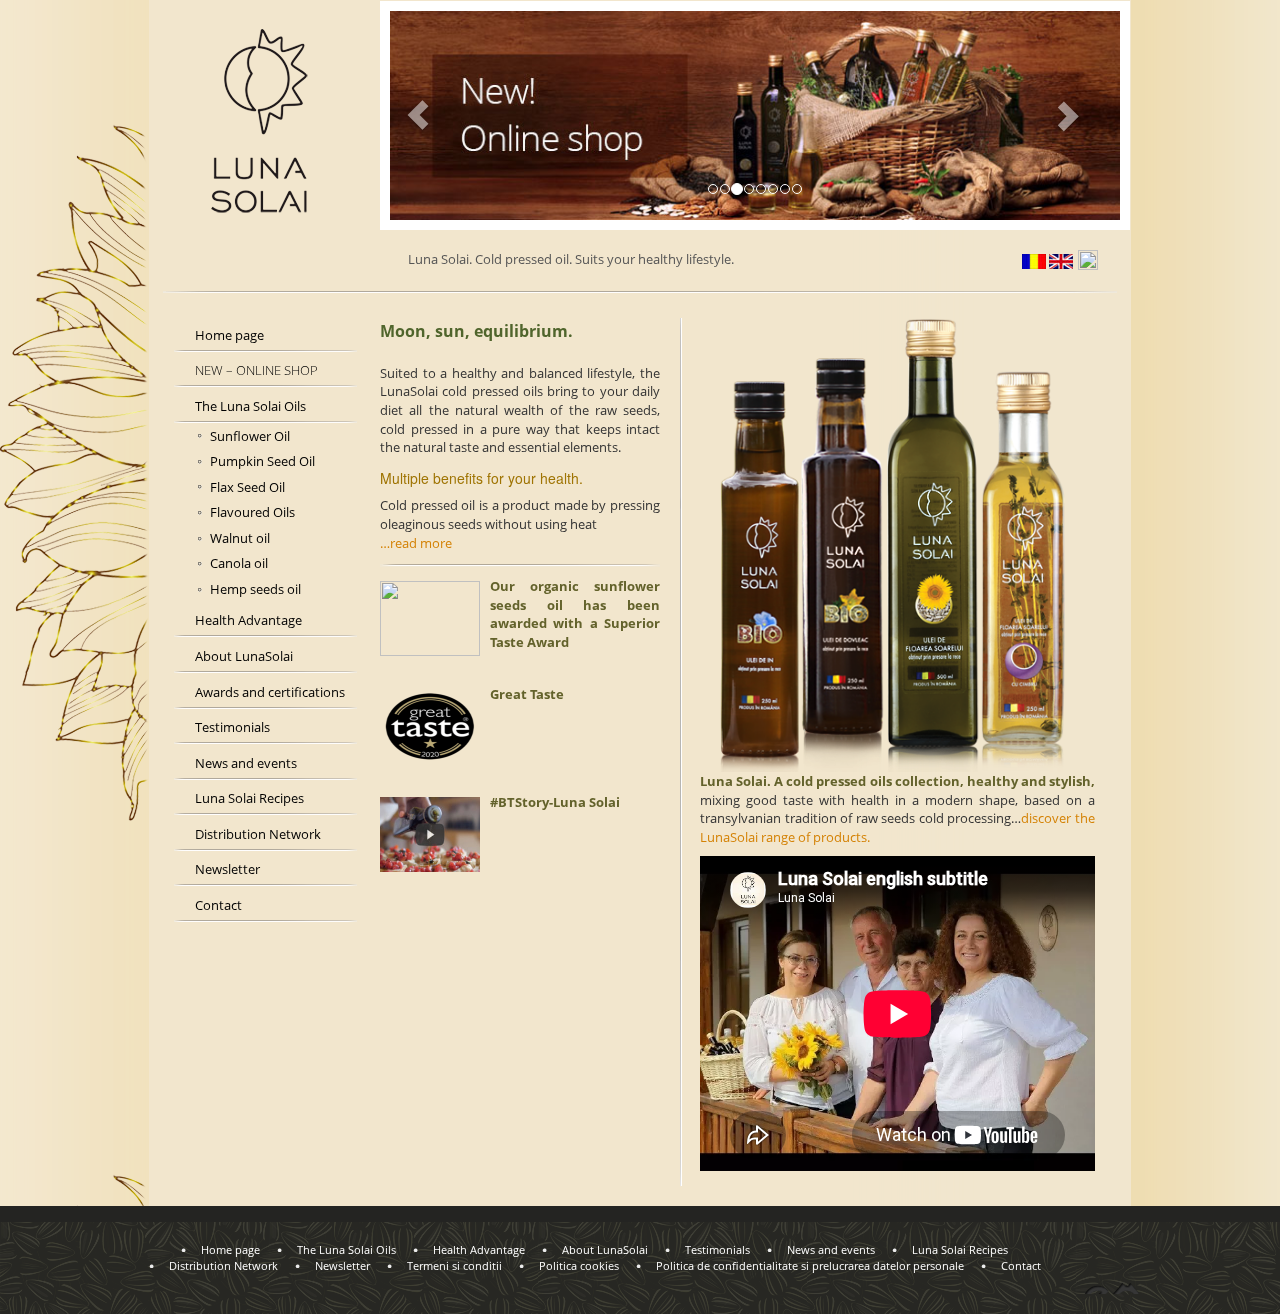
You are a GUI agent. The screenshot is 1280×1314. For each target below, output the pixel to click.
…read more (416, 543)
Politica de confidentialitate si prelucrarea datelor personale (810, 1265)
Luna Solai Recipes (249, 798)
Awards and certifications (270, 692)
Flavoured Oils (252, 512)
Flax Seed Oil (247, 487)
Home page (229, 335)
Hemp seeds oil (255, 589)
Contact (218, 905)
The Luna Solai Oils (250, 406)
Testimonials (232, 727)
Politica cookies (579, 1265)
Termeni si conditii (454, 1265)
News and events (246, 763)
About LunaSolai (244, 656)
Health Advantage (248, 620)
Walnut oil (240, 538)
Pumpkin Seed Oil (262, 461)
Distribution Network (258, 834)
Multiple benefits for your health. (481, 478)
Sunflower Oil (250, 436)
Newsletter (227, 869)
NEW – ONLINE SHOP (256, 370)
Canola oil (239, 563)
